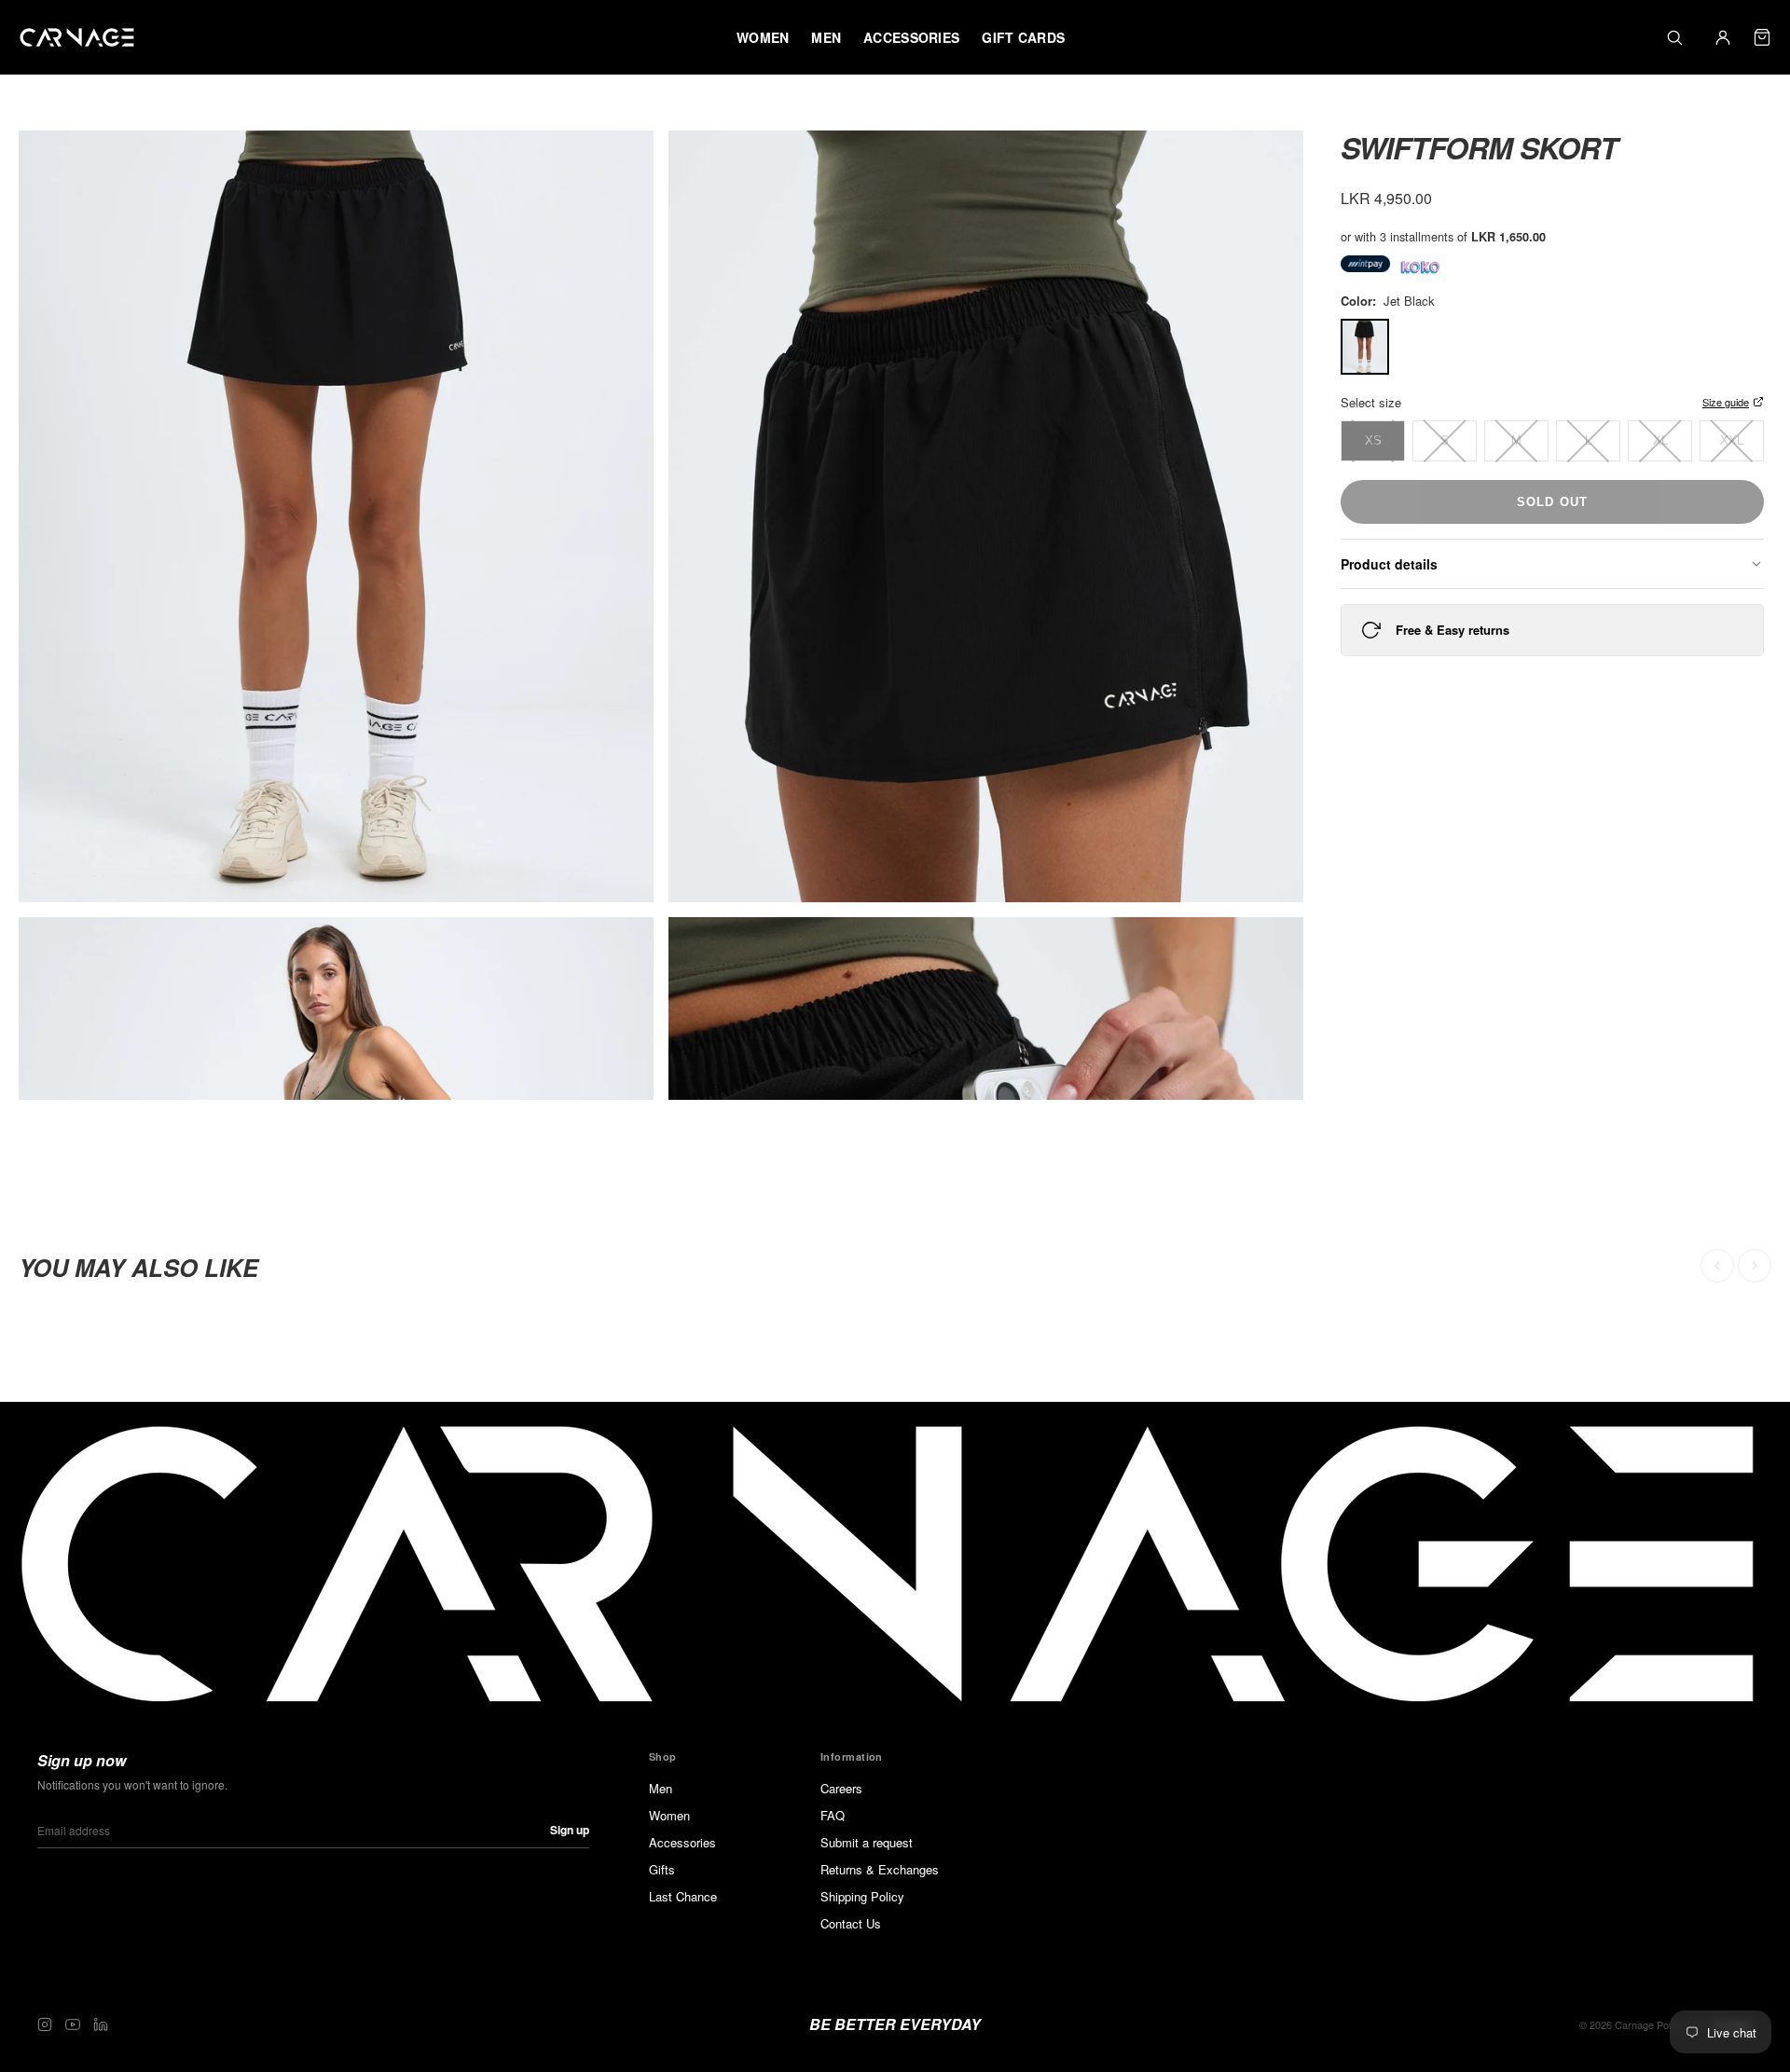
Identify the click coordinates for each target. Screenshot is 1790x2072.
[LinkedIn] (101, 2024)
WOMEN (763, 37)
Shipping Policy (862, 1896)
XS (1373, 440)
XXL (1732, 440)
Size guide (1726, 402)
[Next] (1755, 1266)
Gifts (662, 1869)
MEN (826, 37)
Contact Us (851, 1923)
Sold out (1552, 502)
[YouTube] (73, 2024)
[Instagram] (45, 2024)
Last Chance (683, 1896)
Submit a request (867, 1842)
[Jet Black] (1365, 347)
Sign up (570, 1830)
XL (1660, 440)
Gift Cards (1023, 37)
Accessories (682, 1842)
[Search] (1674, 37)
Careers (841, 1788)
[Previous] (1717, 1266)
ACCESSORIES (911, 37)
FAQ (833, 1815)
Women (669, 1815)
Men (661, 1788)
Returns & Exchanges (880, 1869)
